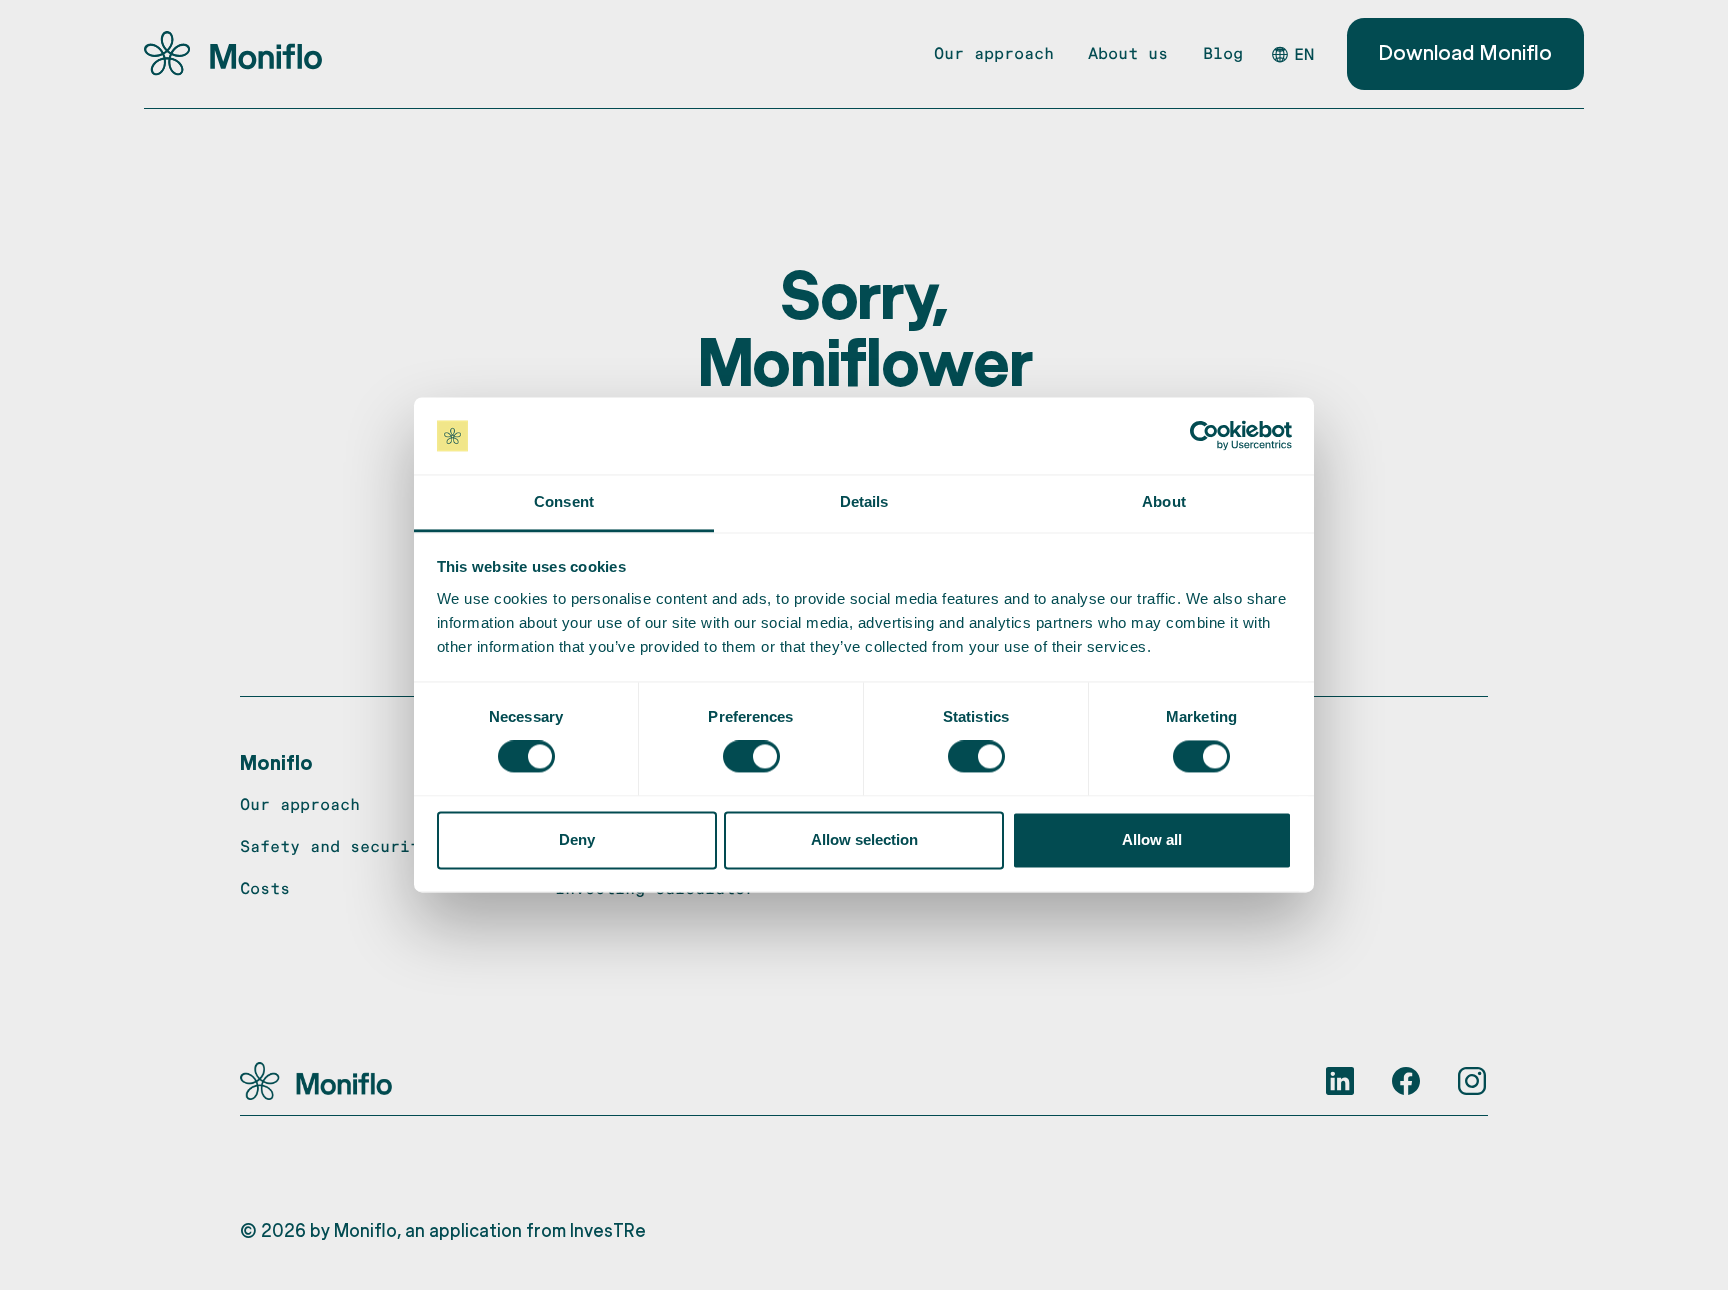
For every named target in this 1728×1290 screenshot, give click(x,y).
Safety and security (335, 845)
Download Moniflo (1465, 51)
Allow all (1152, 839)
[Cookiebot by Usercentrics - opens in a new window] (1204, 436)
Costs (265, 887)
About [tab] (1164, 501)
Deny (577, 839)
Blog (1223, 52)
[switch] (751, 757)
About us (1128, 52)
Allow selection (864, 839)
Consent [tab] (564, 501)
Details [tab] (864, 501)
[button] (276, 762)
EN (1304, 53)
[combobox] (1301, 54)
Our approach (994, 52)
